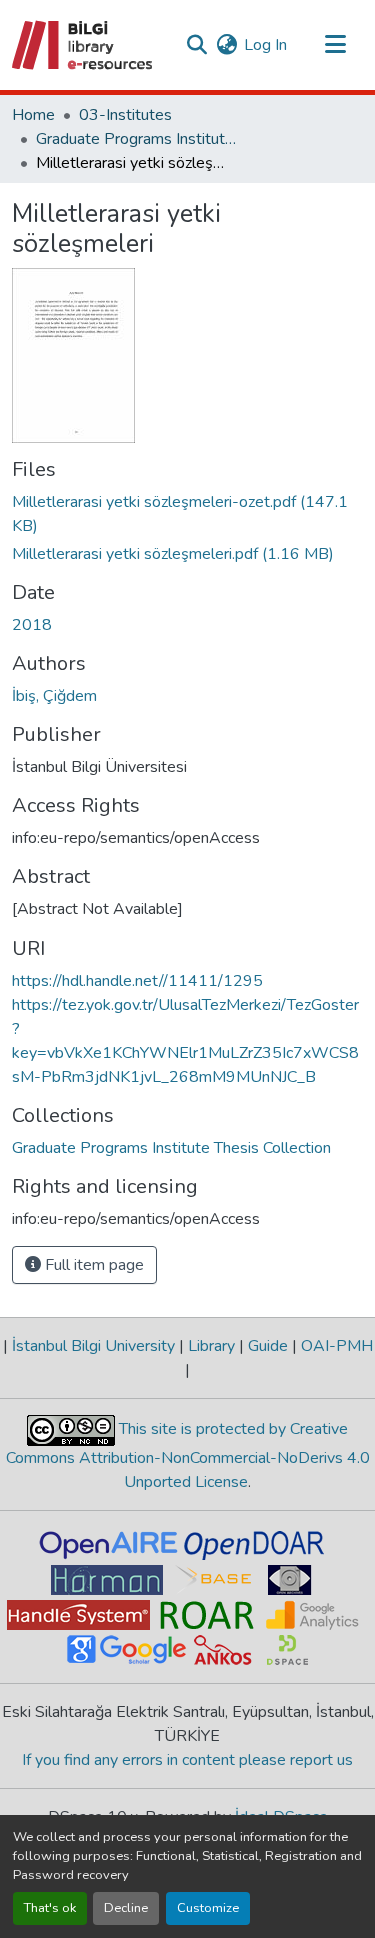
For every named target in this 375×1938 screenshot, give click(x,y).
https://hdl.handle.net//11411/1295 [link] (137, 981)
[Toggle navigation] (335, 45)
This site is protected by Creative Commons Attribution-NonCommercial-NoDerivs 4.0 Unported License (188, 1455)
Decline (126, 1908)
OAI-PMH (335, 1346)
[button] (83, 45)
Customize (208, 1908)
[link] (187, 514)
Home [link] (33, 115)
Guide (268, 1346)
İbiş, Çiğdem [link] (54, 696)
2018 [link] (32, 625)
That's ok (50, 1908)
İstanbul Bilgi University (93, 1346)
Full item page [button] (92, 1265)
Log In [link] (265, 45)
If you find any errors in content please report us (187, 1760)
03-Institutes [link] (125, 115)
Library (211, 1346)
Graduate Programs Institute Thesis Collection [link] (136, 139)
